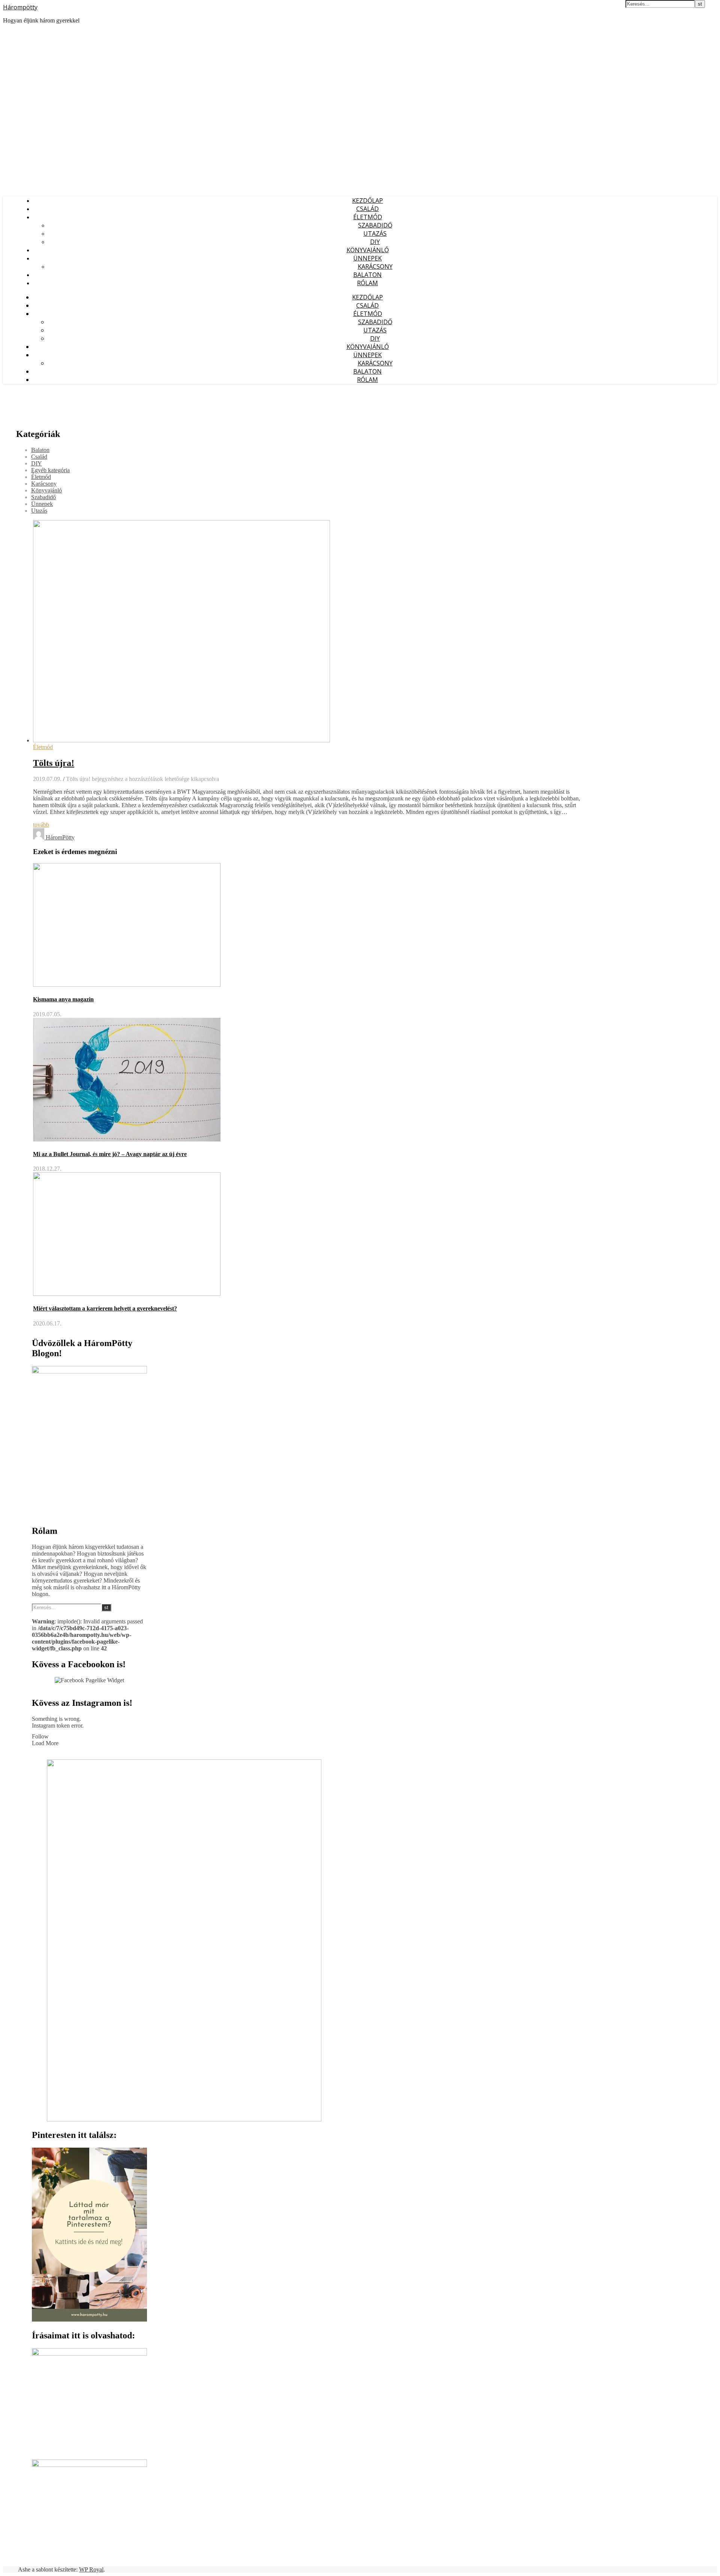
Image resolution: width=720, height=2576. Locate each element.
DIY (375, 242)
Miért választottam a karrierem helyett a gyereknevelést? (105, 1308)
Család (367, 209)
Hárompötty (20, 7)
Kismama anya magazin (63, 999)
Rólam (367, 283)
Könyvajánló (368, 250)
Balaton (367, 275)
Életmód (368, 217)
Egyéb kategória (50, 470)
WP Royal (91, 2569)
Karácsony (375, 266)
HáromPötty (60, 837)
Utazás (375, 233)
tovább (41, 825)
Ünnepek (367, 258)
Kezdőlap (367, 200)
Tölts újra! (54, 763)
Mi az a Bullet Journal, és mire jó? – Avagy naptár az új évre (110, 1154)
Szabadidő (375, 225)
